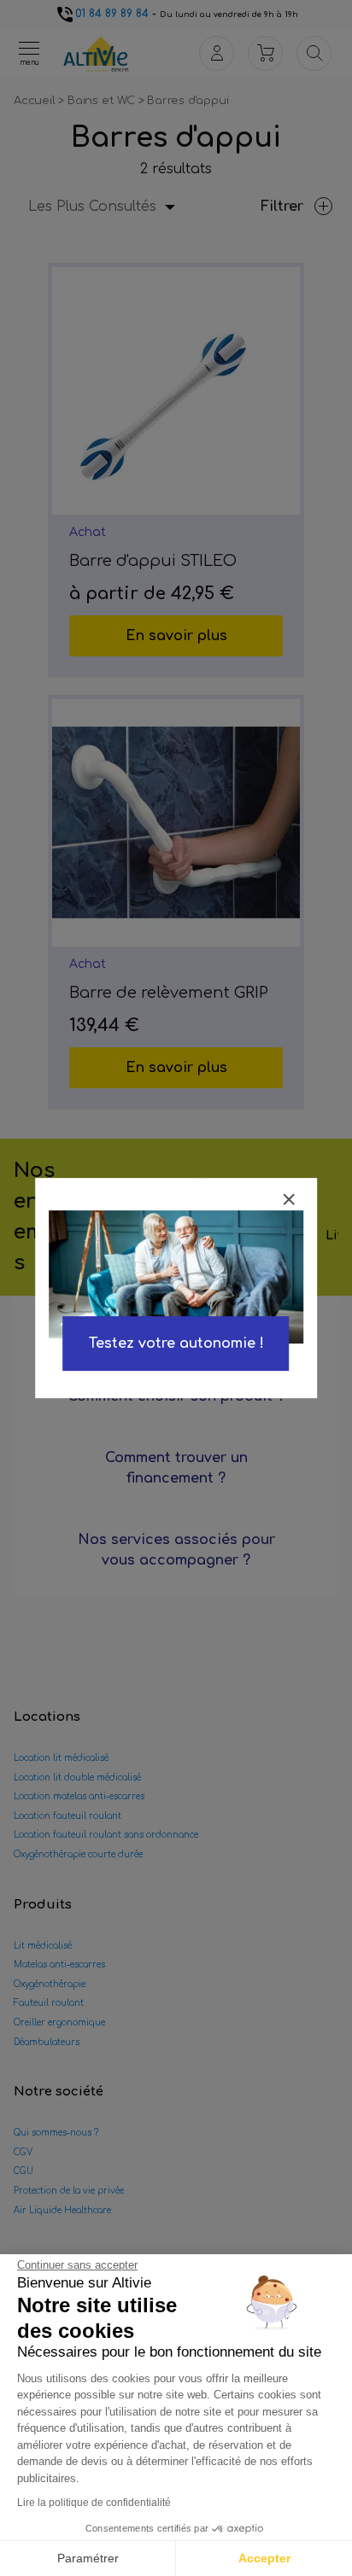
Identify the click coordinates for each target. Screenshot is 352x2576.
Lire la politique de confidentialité (94, 2503)
